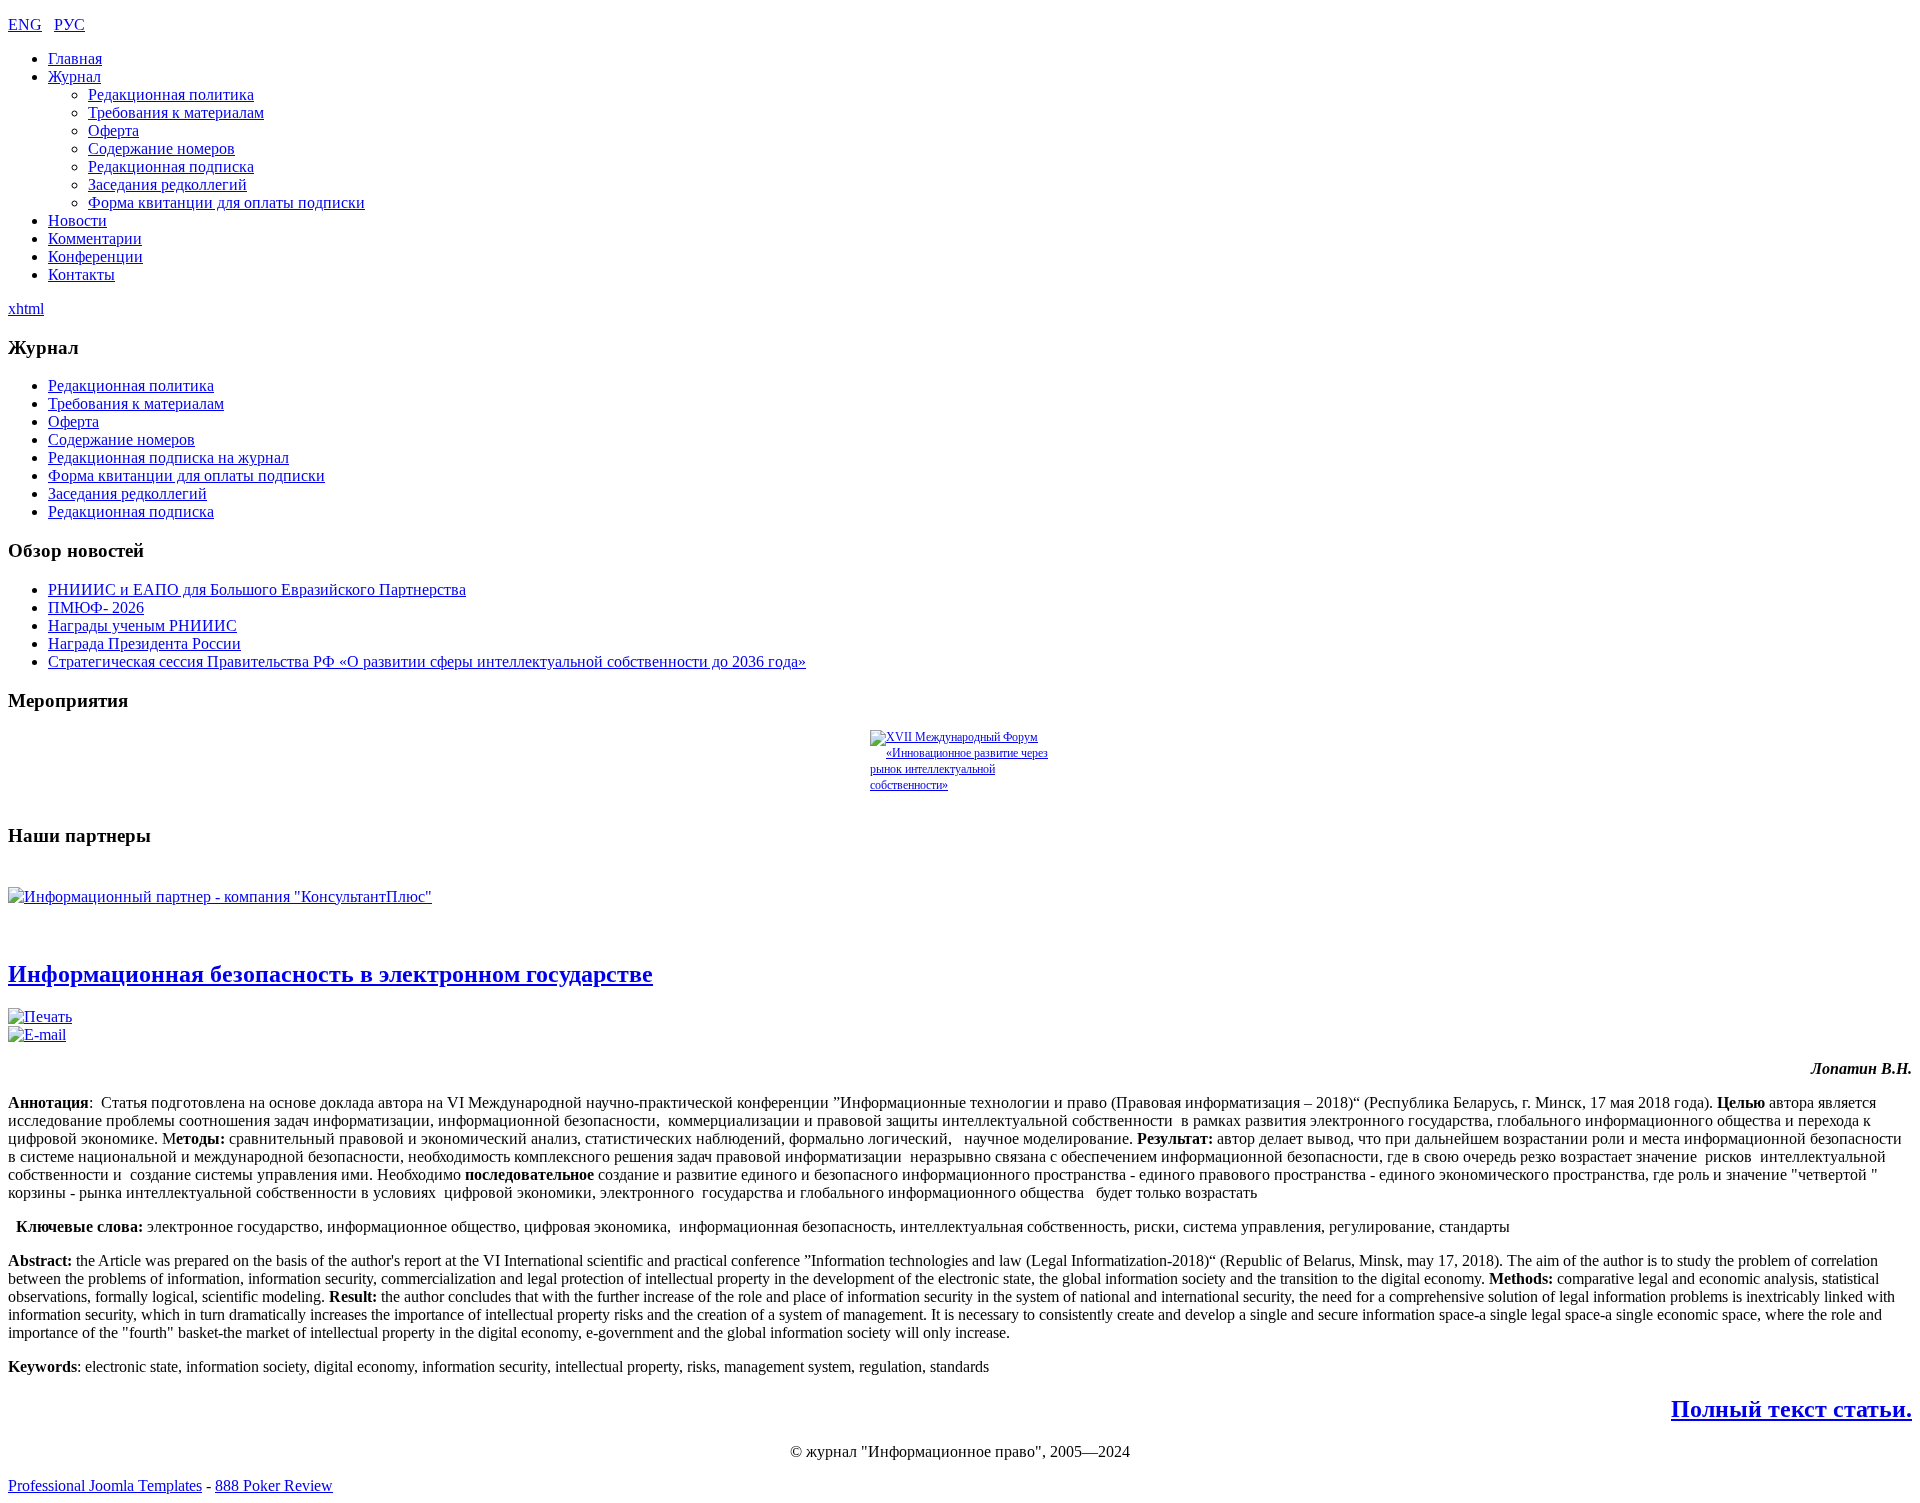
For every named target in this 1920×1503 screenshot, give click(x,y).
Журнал (74, 76)
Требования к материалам (176, 112)
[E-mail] (37, 1034)
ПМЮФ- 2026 (96, 607)
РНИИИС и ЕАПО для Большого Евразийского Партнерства (257, 589)
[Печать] (40, 1016)
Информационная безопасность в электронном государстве (330, 974)
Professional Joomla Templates (105, 1485)
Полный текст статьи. (1791, 1409)
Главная (75, 58)
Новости (77, 220)
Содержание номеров (161, 148)
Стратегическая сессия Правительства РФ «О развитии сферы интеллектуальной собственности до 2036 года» (427, 661)
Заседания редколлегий (167, 184)
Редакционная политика (171, 94)
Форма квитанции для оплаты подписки (226, 202)
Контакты (81, 274)
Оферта (113, 130)
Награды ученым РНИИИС (142, 625)
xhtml (26, 308)
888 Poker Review (274, 1485)
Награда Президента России (144, 643)
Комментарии (95, 238)
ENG (25, 24)
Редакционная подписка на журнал (168, 457)
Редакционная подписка (171, 166)
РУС (69, 24)
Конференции (95, 256)
